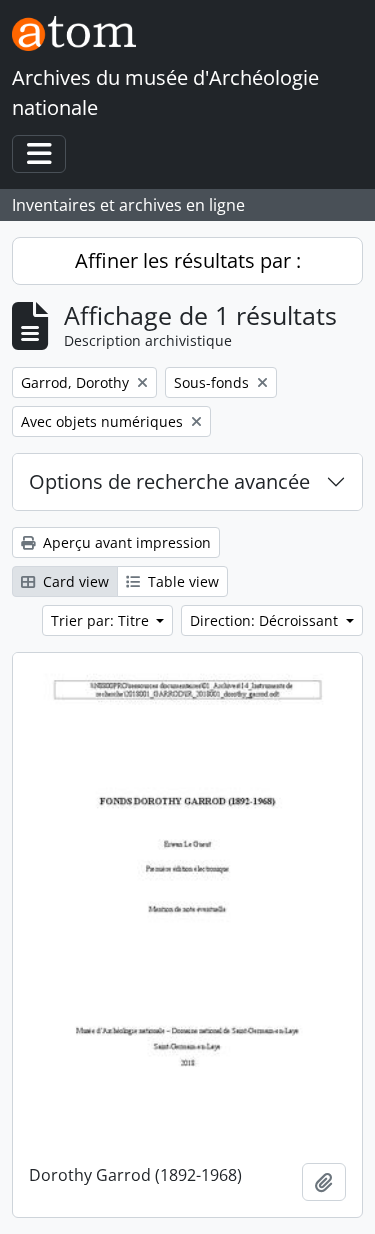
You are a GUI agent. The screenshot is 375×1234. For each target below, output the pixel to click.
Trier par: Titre (102, 620)
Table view (181, 581)
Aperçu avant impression (125, 542)
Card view (74, 581)
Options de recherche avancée (169, 481)
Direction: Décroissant (266, 620)
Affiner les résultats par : (188, 260)
